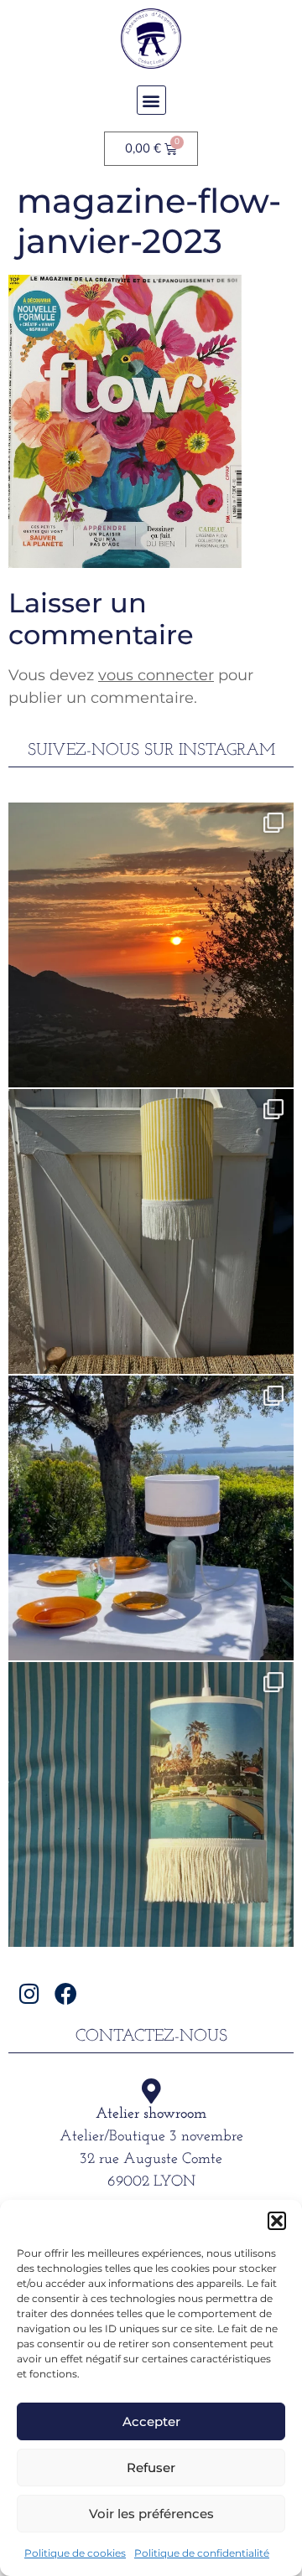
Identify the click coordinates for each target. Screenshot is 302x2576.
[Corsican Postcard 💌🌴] (151, 945)
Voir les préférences (151, 2514)
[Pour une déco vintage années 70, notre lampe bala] (151, 1804)
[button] (277, 2221)
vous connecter (156, 675)
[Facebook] (66, 1993)
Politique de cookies (75, 2553)
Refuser (151, 2468)
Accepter (151, 2421)
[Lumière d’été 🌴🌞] (151, 1518)
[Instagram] (29, 1993)
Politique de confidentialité (202, 2553)
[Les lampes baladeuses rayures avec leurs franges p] (151, 1231)
